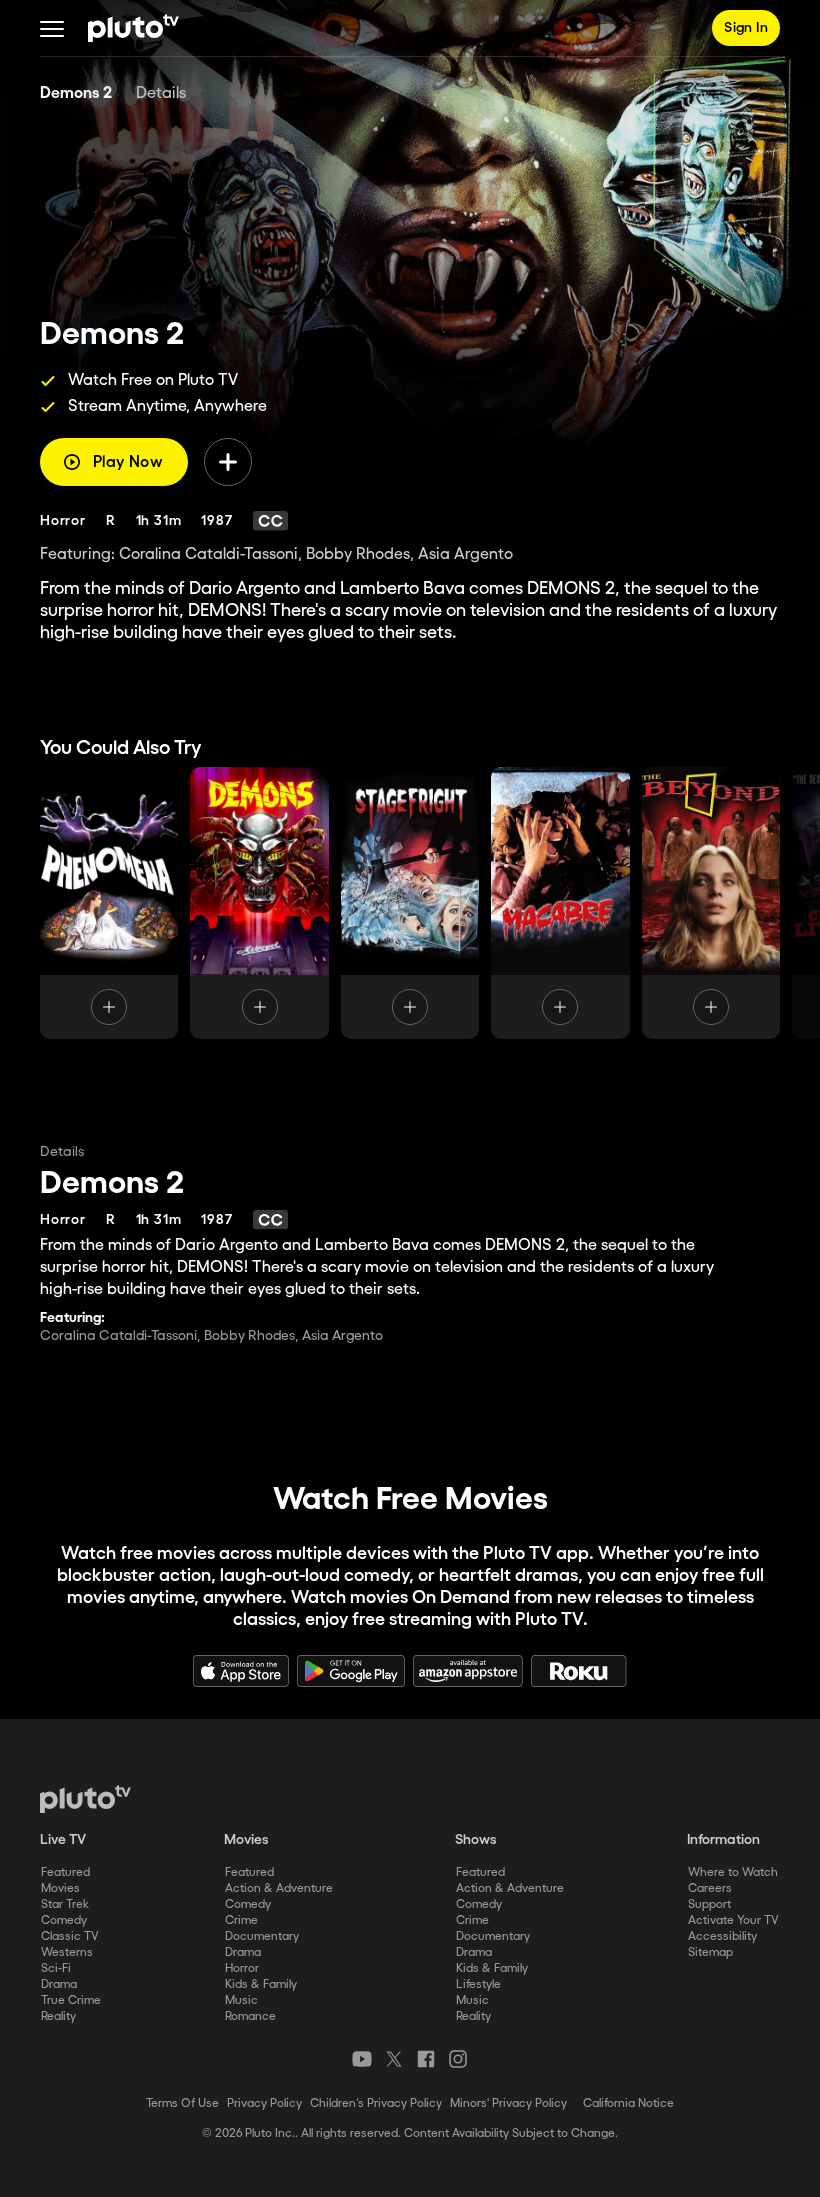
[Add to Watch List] (228, 462)
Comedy (64, 1920)
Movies (60, 1888)
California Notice (628, 2103)
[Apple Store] (241, 1671)
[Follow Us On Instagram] (458, 2059)
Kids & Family (261, 1984)
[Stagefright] (410, 903)
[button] (52, 28)
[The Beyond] (711, 903)
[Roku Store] (579, 1671)
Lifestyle (478, 1984)
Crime (241, 1920)
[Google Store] (351, 1671)
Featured (65, 1872)
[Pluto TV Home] (133, 28)
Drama (59, 1984)
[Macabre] (560, 903)
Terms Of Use (182, 2103)
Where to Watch (733, 1872)
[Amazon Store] (468, 1671)
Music (241, 2000)
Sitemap (710, 1952)
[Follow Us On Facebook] (426, 2059)
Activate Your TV (733, 1920)
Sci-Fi (56, 1968)
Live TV (63, 1840)
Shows (476, 1840)
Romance (250, 2016)
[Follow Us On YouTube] (362, 2059)
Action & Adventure (279, 1888)
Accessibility (722, 1936)
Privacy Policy (264, 2103)
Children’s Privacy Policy (376, 2103)
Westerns (67, 1952)
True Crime (71, 2000)
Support (709, 1904)
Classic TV (70, 1936)
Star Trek (65, 1904)
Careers (710, 1888)
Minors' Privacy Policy (508, 2103)
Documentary (262, 1936)
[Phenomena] (109, 903)
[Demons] (259, 903)
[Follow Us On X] (394, 2059)
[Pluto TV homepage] (85, 1799)
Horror (242, 1968)
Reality (58, 2016)
